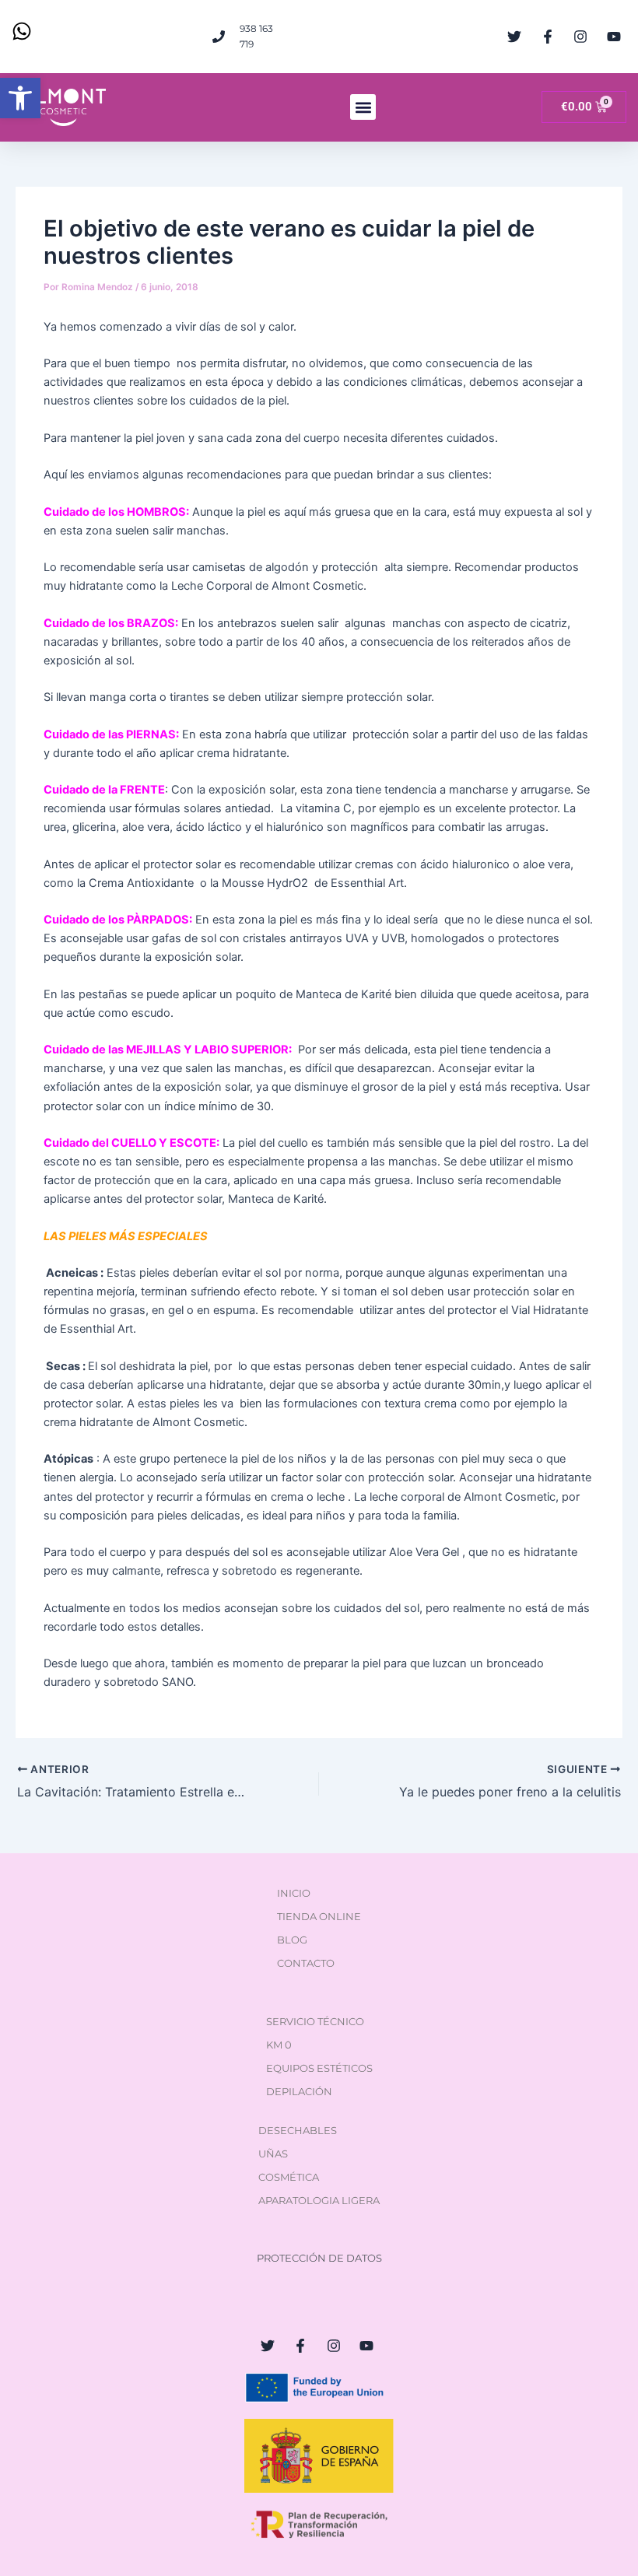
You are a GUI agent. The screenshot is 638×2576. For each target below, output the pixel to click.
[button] (20, 98)
